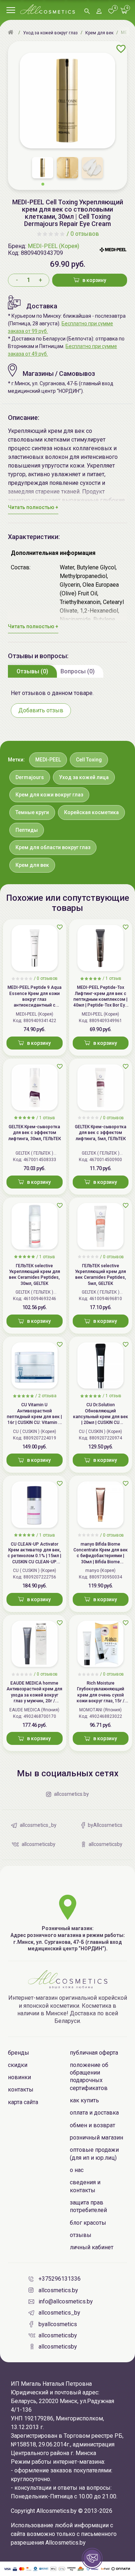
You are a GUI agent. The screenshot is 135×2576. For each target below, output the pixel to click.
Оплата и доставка (94, 2113)
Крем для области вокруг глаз (53, 847)
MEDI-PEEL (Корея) (53, 246)
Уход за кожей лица (84, 777)
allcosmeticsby (58, 2335)
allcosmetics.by (58, 2290)
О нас (77, 2170)
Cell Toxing (89, 760)
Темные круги (32, 812)
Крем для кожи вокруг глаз (49, 795)
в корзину (94, 280)
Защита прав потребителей (88, 2206)
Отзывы (81, 2235)
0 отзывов (85, 234)
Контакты (21, 2090)
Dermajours (30, 777)
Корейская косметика (91, 812)
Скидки (18, 2065)
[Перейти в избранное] (111, 12)
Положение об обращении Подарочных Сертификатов (89, 2077)
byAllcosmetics (58, 2324)
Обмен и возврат (93, 2125)
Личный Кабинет (92, 2247)
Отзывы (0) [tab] (32, 671)
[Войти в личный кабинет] (99, 12)
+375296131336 (60, 2279)
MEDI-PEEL (48, 760)
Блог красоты (88, 2223)
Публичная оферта (94, 2053)
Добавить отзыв (41, 710)
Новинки (19, 2077)
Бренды (19, 2053)
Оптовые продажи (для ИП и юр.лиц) (94, 2154)
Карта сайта (23, 2102)
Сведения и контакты (85, 2186)
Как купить (84, 2100)
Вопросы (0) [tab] (78, 671)
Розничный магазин (96, 2138)
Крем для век (32, 865)
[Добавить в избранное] (121, 49)
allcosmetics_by (59, 2313)
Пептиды (27, 830)
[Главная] (12, 33)
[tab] (32, 671)
